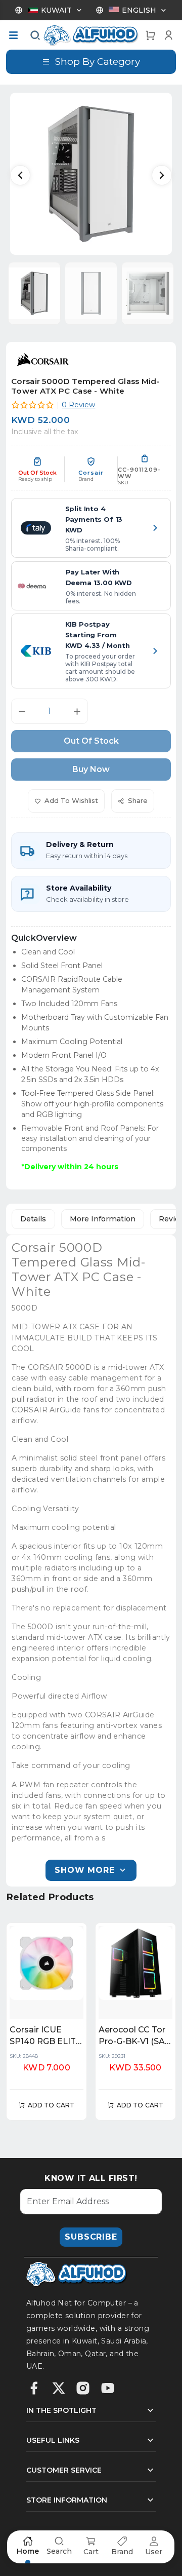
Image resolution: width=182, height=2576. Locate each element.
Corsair (91, 473)
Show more (84, 1870)
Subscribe (91, 2237)
